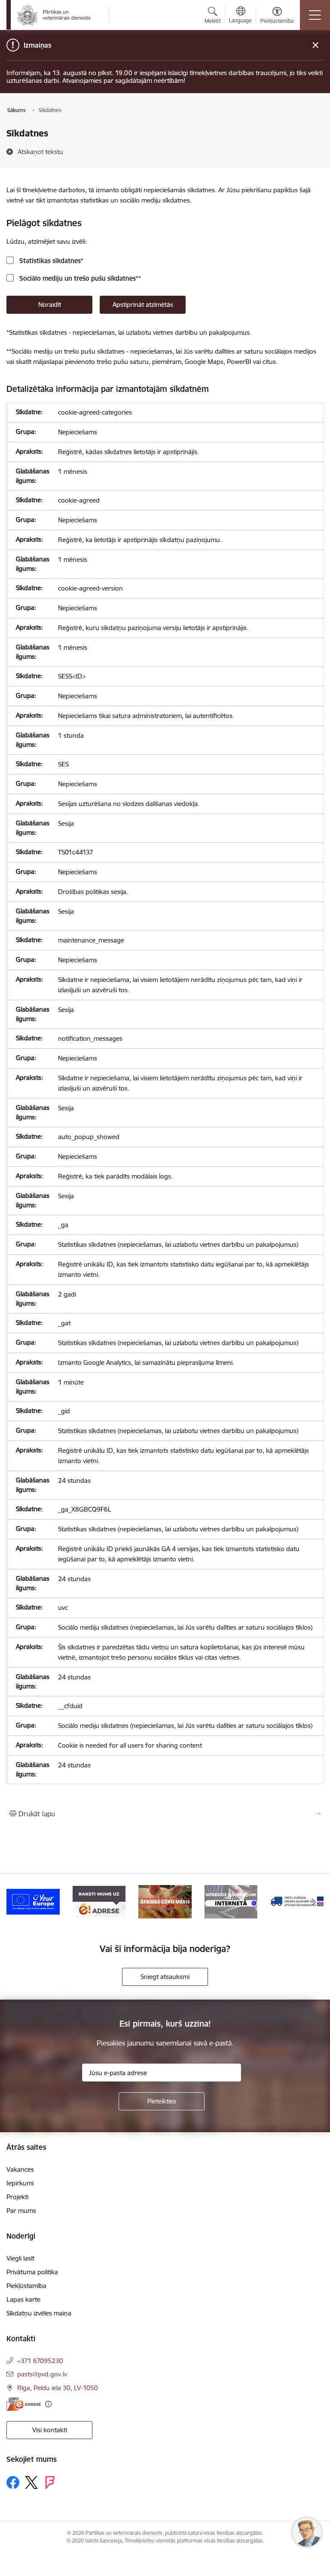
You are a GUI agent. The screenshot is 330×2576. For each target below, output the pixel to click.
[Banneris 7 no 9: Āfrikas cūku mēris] (165, 1901)
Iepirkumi (20, 2183)
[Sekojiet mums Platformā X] (31, 2482)
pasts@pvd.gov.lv (42, 2374)
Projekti (17, 2197)
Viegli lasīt (20, 2258)
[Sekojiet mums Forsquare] (50, 2482)
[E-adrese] (24, 2404)
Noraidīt (50, 305)
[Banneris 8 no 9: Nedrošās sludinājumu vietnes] (231, 1901)
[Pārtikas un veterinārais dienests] (57, 15)
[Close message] (316, 45)
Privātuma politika (32, 2272)
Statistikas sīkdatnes (50, 261)
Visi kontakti (50, 2430)
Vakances (20, 2169)
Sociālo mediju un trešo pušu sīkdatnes (79, 278)
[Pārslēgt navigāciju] (315, 15)
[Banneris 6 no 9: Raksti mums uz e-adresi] (99, 1901)
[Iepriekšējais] (17, 1902)
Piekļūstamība (26, 2286)
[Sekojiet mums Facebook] (13, 2482)
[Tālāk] (313, 1902)
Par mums (21, 2211)
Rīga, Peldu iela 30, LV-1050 (58, 2388)
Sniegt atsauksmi (165, 1977)
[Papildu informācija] (48, 2404)
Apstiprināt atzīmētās (143, 305)
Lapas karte (23, 2299)
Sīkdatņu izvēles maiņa (39, 2313)
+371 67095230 (40, 2361)
